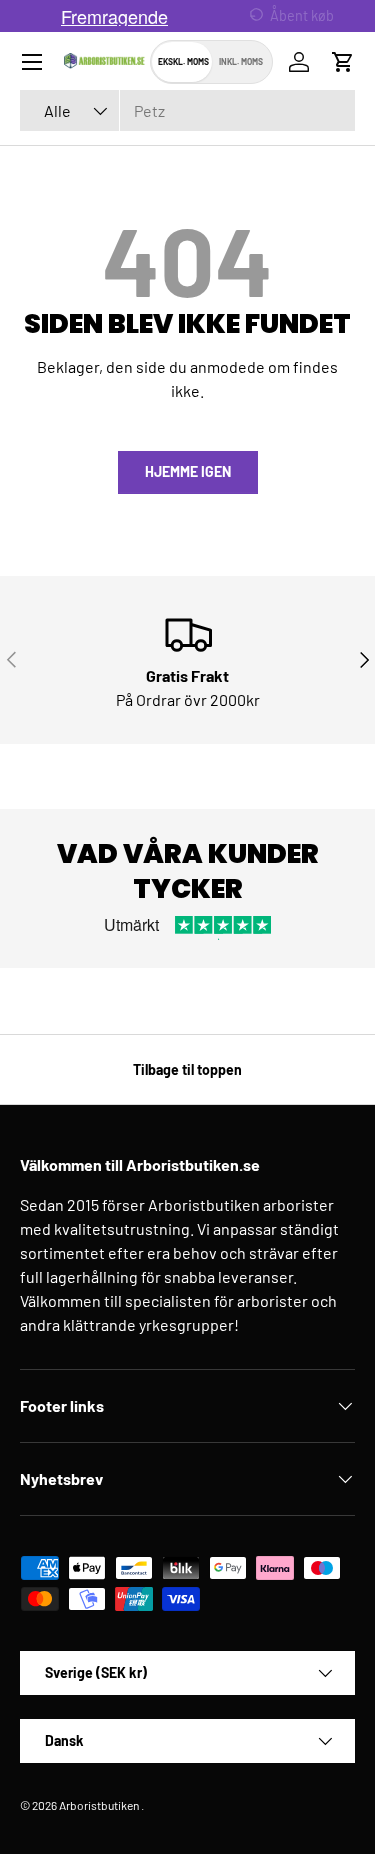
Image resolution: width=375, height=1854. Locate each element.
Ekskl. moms (183, 61)
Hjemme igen (188, 471)
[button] (343, 62)
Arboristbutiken (99, 1805)
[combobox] (187, 110)
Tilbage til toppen (187, 1069)
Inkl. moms (241, 61)
